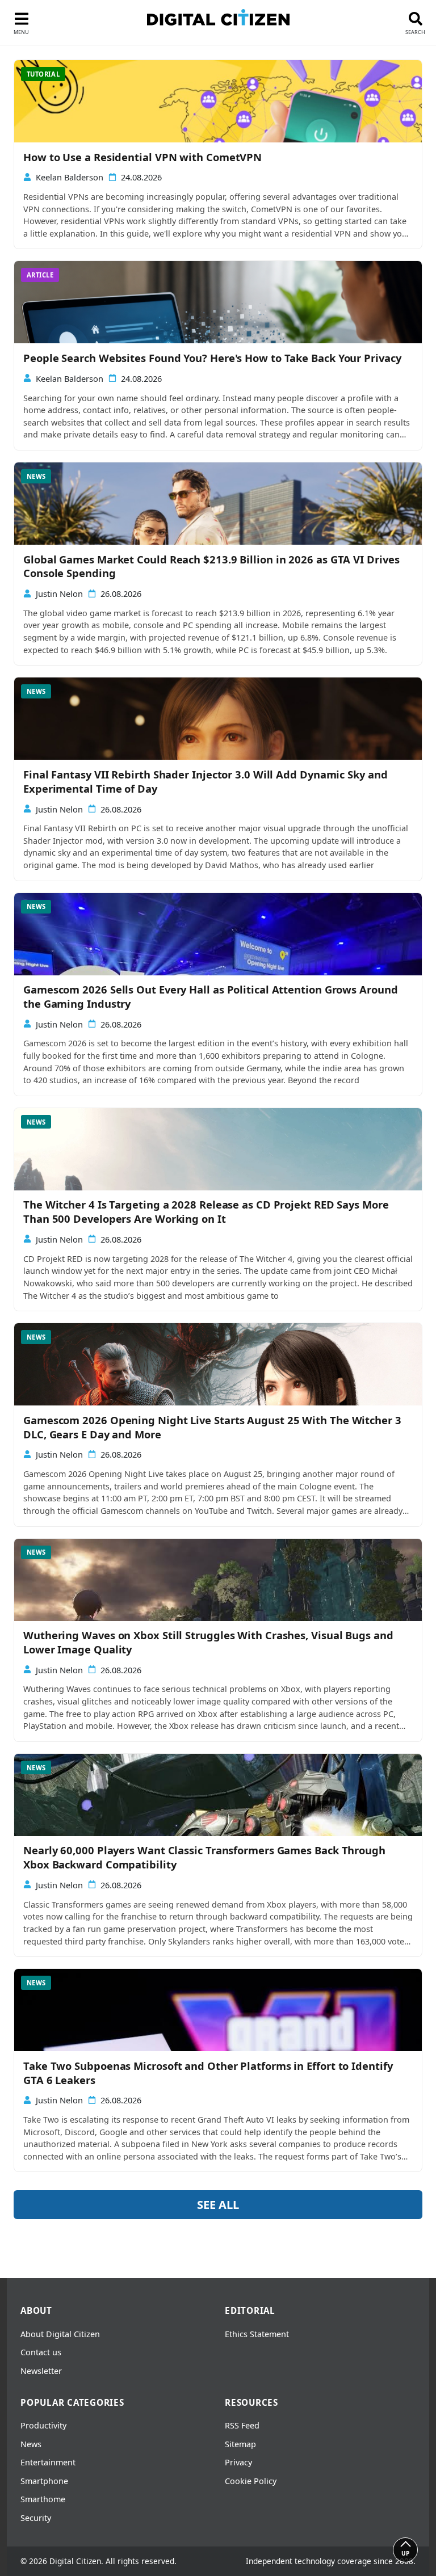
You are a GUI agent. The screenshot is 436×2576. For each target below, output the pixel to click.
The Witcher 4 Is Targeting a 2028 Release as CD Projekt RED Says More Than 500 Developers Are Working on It (206, 1212)
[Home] (218, 17)
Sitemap (240, 2444)
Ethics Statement (257, 2334)
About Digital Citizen (60, 2334)
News (31, 2444)
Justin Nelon (59, 594)
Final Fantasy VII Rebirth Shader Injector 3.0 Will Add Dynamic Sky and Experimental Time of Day (206, 782)
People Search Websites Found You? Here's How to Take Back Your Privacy (212, 358)
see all (218, 2205)
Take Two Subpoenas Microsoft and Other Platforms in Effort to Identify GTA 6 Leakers (208, 2073)
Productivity (43, 2425)
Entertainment (48, 2462)
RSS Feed (242, 2425)
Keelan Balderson (70, 177)
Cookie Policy (251, 2481)
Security (36, 2518)
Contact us (41, 2352)
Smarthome (43, 2499)
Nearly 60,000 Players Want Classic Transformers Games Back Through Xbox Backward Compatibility (204, 1857)
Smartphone (44, 2481)
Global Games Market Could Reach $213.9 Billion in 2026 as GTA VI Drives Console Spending (211, 567)
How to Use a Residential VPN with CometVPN (142, 157)
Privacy (238, 2462)
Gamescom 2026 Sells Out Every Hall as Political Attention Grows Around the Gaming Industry (211, 997)
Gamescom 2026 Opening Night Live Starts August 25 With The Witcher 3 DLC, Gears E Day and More (212, 1427)
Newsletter (41, 2371)
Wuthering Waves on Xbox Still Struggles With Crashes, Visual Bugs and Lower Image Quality (208, 1642)
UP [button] (405, 2553)
